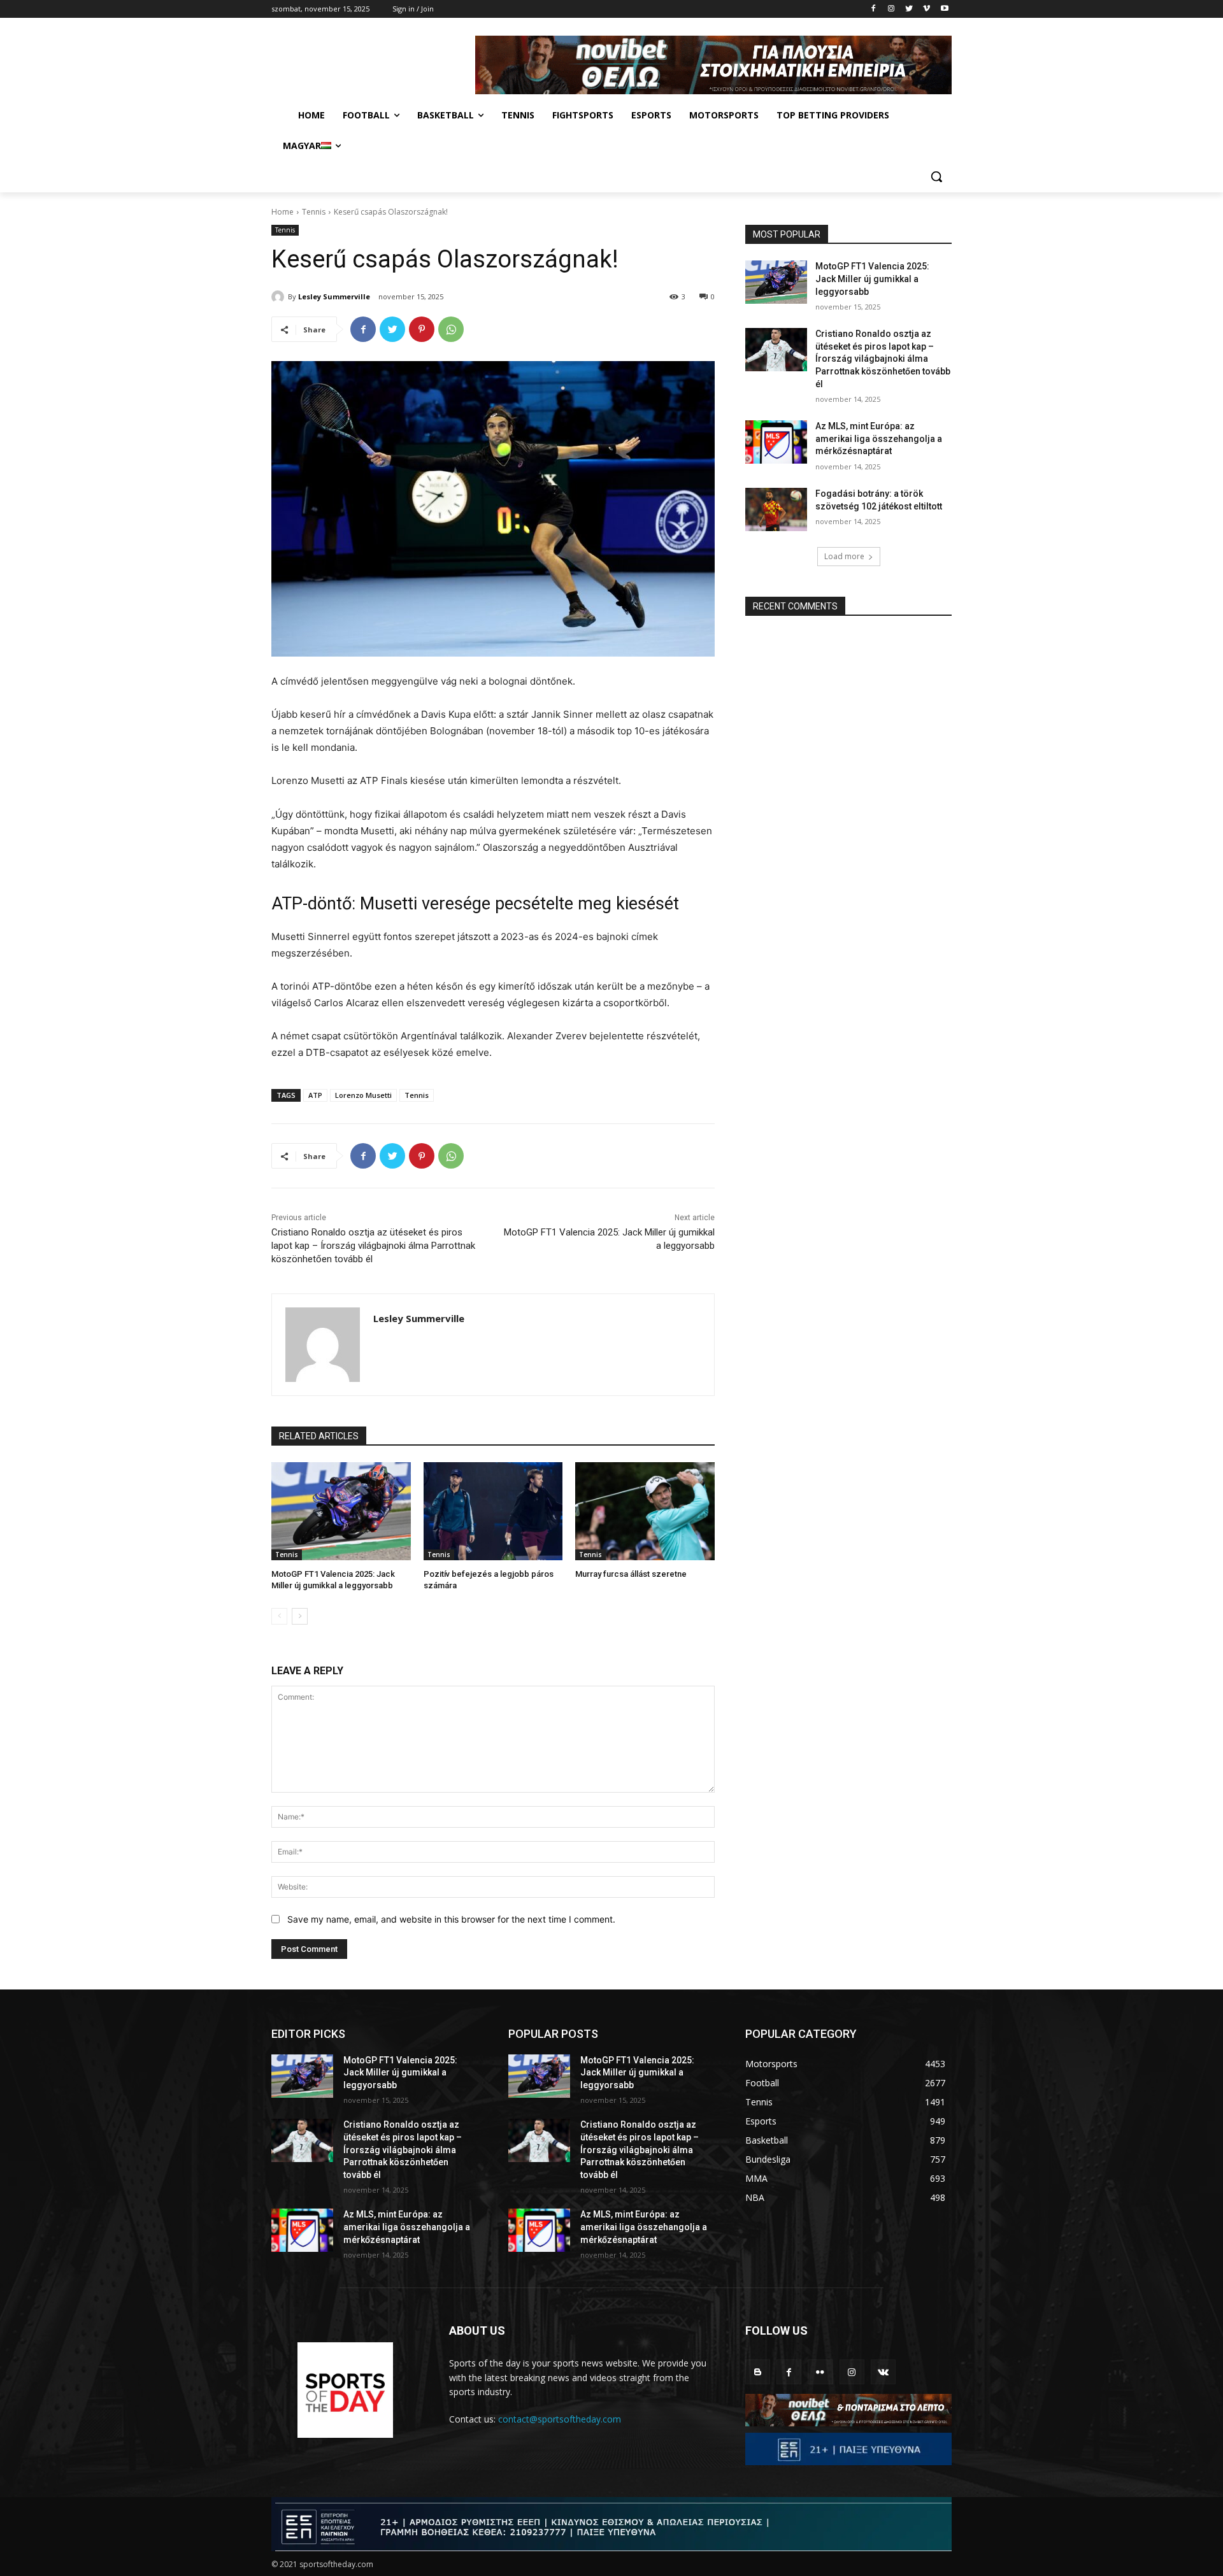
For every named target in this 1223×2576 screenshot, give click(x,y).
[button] (936, 176)
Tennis (314, 212)
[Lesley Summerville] (280, 297)
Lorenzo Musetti (363, 1095)
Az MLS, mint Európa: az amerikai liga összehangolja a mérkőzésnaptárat (879, 438)
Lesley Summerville (334, 296)
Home (283, 212)
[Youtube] (944, 9)
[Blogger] (758, 2372)
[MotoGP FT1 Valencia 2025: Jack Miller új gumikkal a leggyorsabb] (341, 1511)
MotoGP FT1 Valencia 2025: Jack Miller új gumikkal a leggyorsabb (872, 279)
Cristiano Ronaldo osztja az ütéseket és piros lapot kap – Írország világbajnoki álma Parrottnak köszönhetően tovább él (373, 1246)
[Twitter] (909, 9)
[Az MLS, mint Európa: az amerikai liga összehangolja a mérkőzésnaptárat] (776, 442)
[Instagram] (891, 9)
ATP (315, 1095)
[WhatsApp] (451, 329)
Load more (844, 556)
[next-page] (300, 1616)
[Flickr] (820, 2372)
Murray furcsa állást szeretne (631, 1574)
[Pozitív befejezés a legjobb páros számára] (493, 1511)
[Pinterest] (422, 329)
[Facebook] (874, 9)
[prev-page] (279, 1616)
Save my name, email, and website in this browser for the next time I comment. (451, 1919)
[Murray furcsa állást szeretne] (645, 1511)
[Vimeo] (926, 9)
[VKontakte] (883, 2372)
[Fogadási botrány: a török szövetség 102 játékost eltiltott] (776, 509)
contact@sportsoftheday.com (560, 2419)
